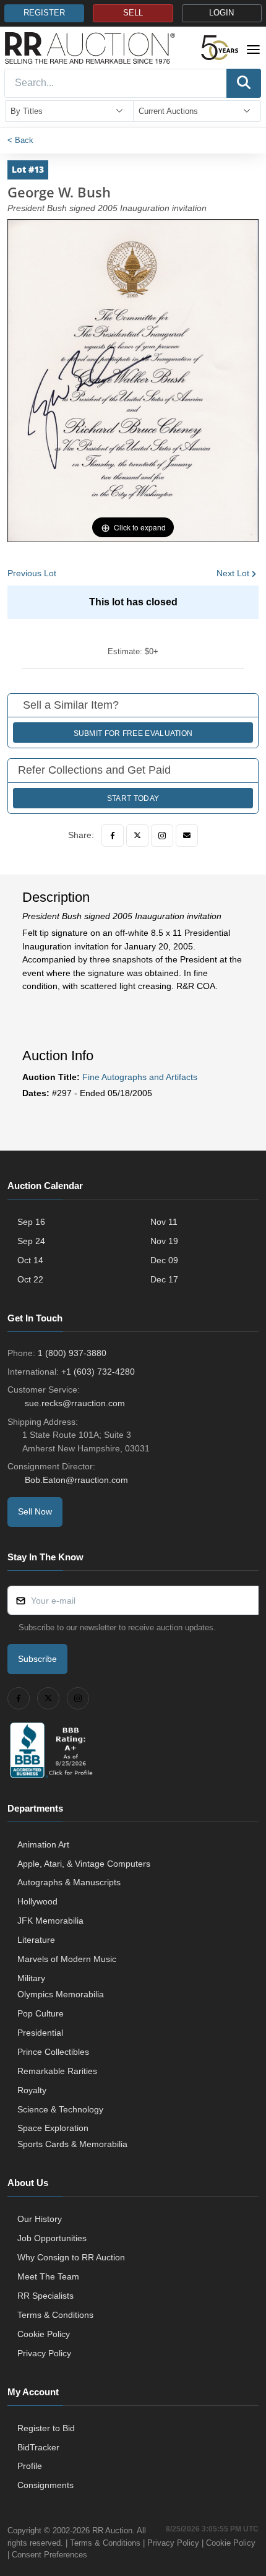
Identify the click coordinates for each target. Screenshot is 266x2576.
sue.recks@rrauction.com (75, 1403)
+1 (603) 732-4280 (98, 1372)
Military (31, 1978)
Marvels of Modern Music (67, 1959)
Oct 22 (30, 1279)
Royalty (32, 2090)
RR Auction (112, 2531)
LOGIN (221, 13)
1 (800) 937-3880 (72, 1353)
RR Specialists (45, 2296)
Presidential (40, 2033)
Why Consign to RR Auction (71, 2257)
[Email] (187, 836)
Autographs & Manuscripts (69, 1882)
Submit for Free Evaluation (133, 733)
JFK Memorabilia (50, 1921)
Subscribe (37, 1659)
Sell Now (35, 1511)
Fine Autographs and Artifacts (140, 1077)
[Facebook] (113, 836)
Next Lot (233, 573)
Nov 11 (164, 1222)
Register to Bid (46, 2428)
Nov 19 (164, 1241)
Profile (30, 2466)
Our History (40, 2219)
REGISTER (44, 13)
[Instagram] (162, 836)
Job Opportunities (52, 2238)
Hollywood (37, 1901)
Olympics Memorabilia (61, 1994)
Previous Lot (32, 573)
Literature (36, 1940)
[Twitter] (137, 836)
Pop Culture (41, 2013)
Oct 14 (30, 1260)
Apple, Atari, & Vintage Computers (84, 1864)
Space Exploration (53, 2128)
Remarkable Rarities (57, 2071)
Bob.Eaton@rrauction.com (76, 1480)
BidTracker (38, 2447)
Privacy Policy (44, 2353)
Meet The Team (48, 2276)
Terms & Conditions (55, 2315)
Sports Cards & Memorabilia (72, 2144)
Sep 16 (31, 1222)
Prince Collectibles (53, 2052)
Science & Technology (60, 2109)
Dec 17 (164, 1279)
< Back (20, 140)
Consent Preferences (49, 2555)
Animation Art (43, 1844)
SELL (133, 13)
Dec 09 (164, 1260)
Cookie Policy (44, 2334)
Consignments (45, 2485)
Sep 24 (31, 1241)
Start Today (133, 798)
